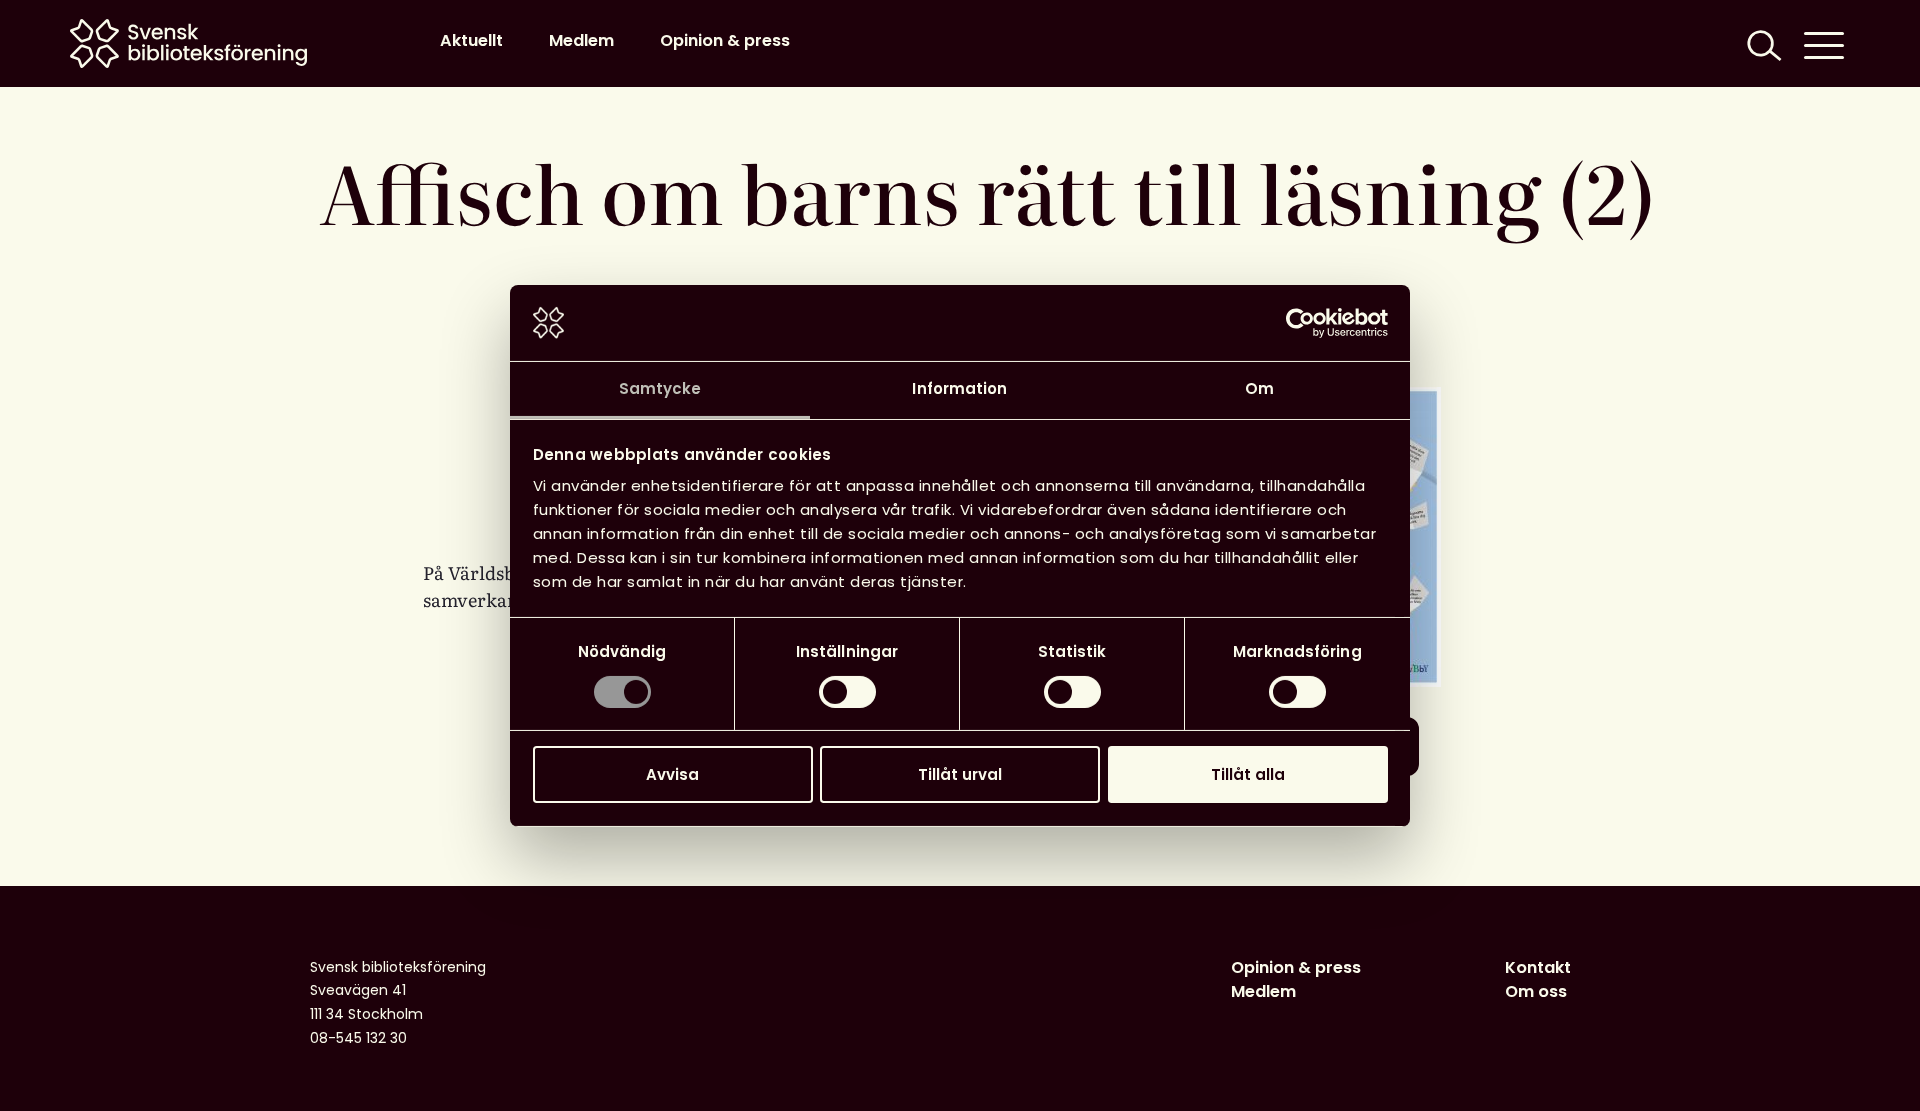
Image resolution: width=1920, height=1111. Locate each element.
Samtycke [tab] (660, 388)
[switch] (847, 692)
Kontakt (1538, 967)
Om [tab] (1259, 388)
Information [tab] (959, 388)
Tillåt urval (960, 774)
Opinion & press (725, 40)
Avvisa (672, 774)
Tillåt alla (1248, 774)
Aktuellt (471, 40)
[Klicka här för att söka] (1762, 43)
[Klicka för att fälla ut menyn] (1824, 43)
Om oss (1536, 991)
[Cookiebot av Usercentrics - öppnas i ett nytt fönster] (1300, 323)
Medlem (581, 40)
